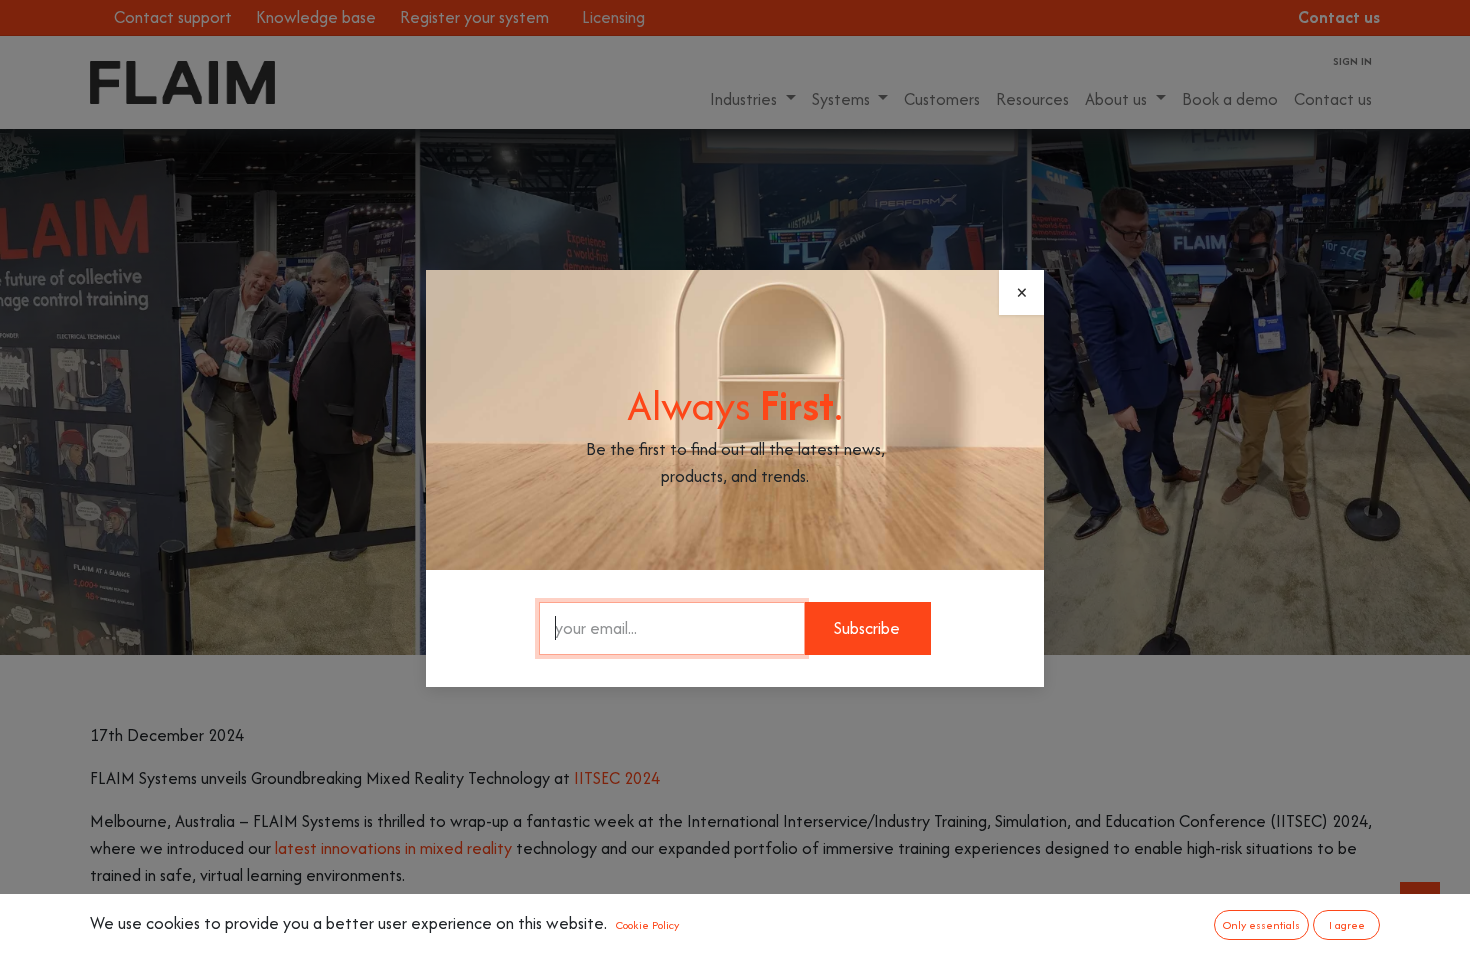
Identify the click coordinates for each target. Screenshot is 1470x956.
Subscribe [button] (867, 628)
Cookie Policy (647, 925)
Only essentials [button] (1261, 925)
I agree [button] (1347, 925)
